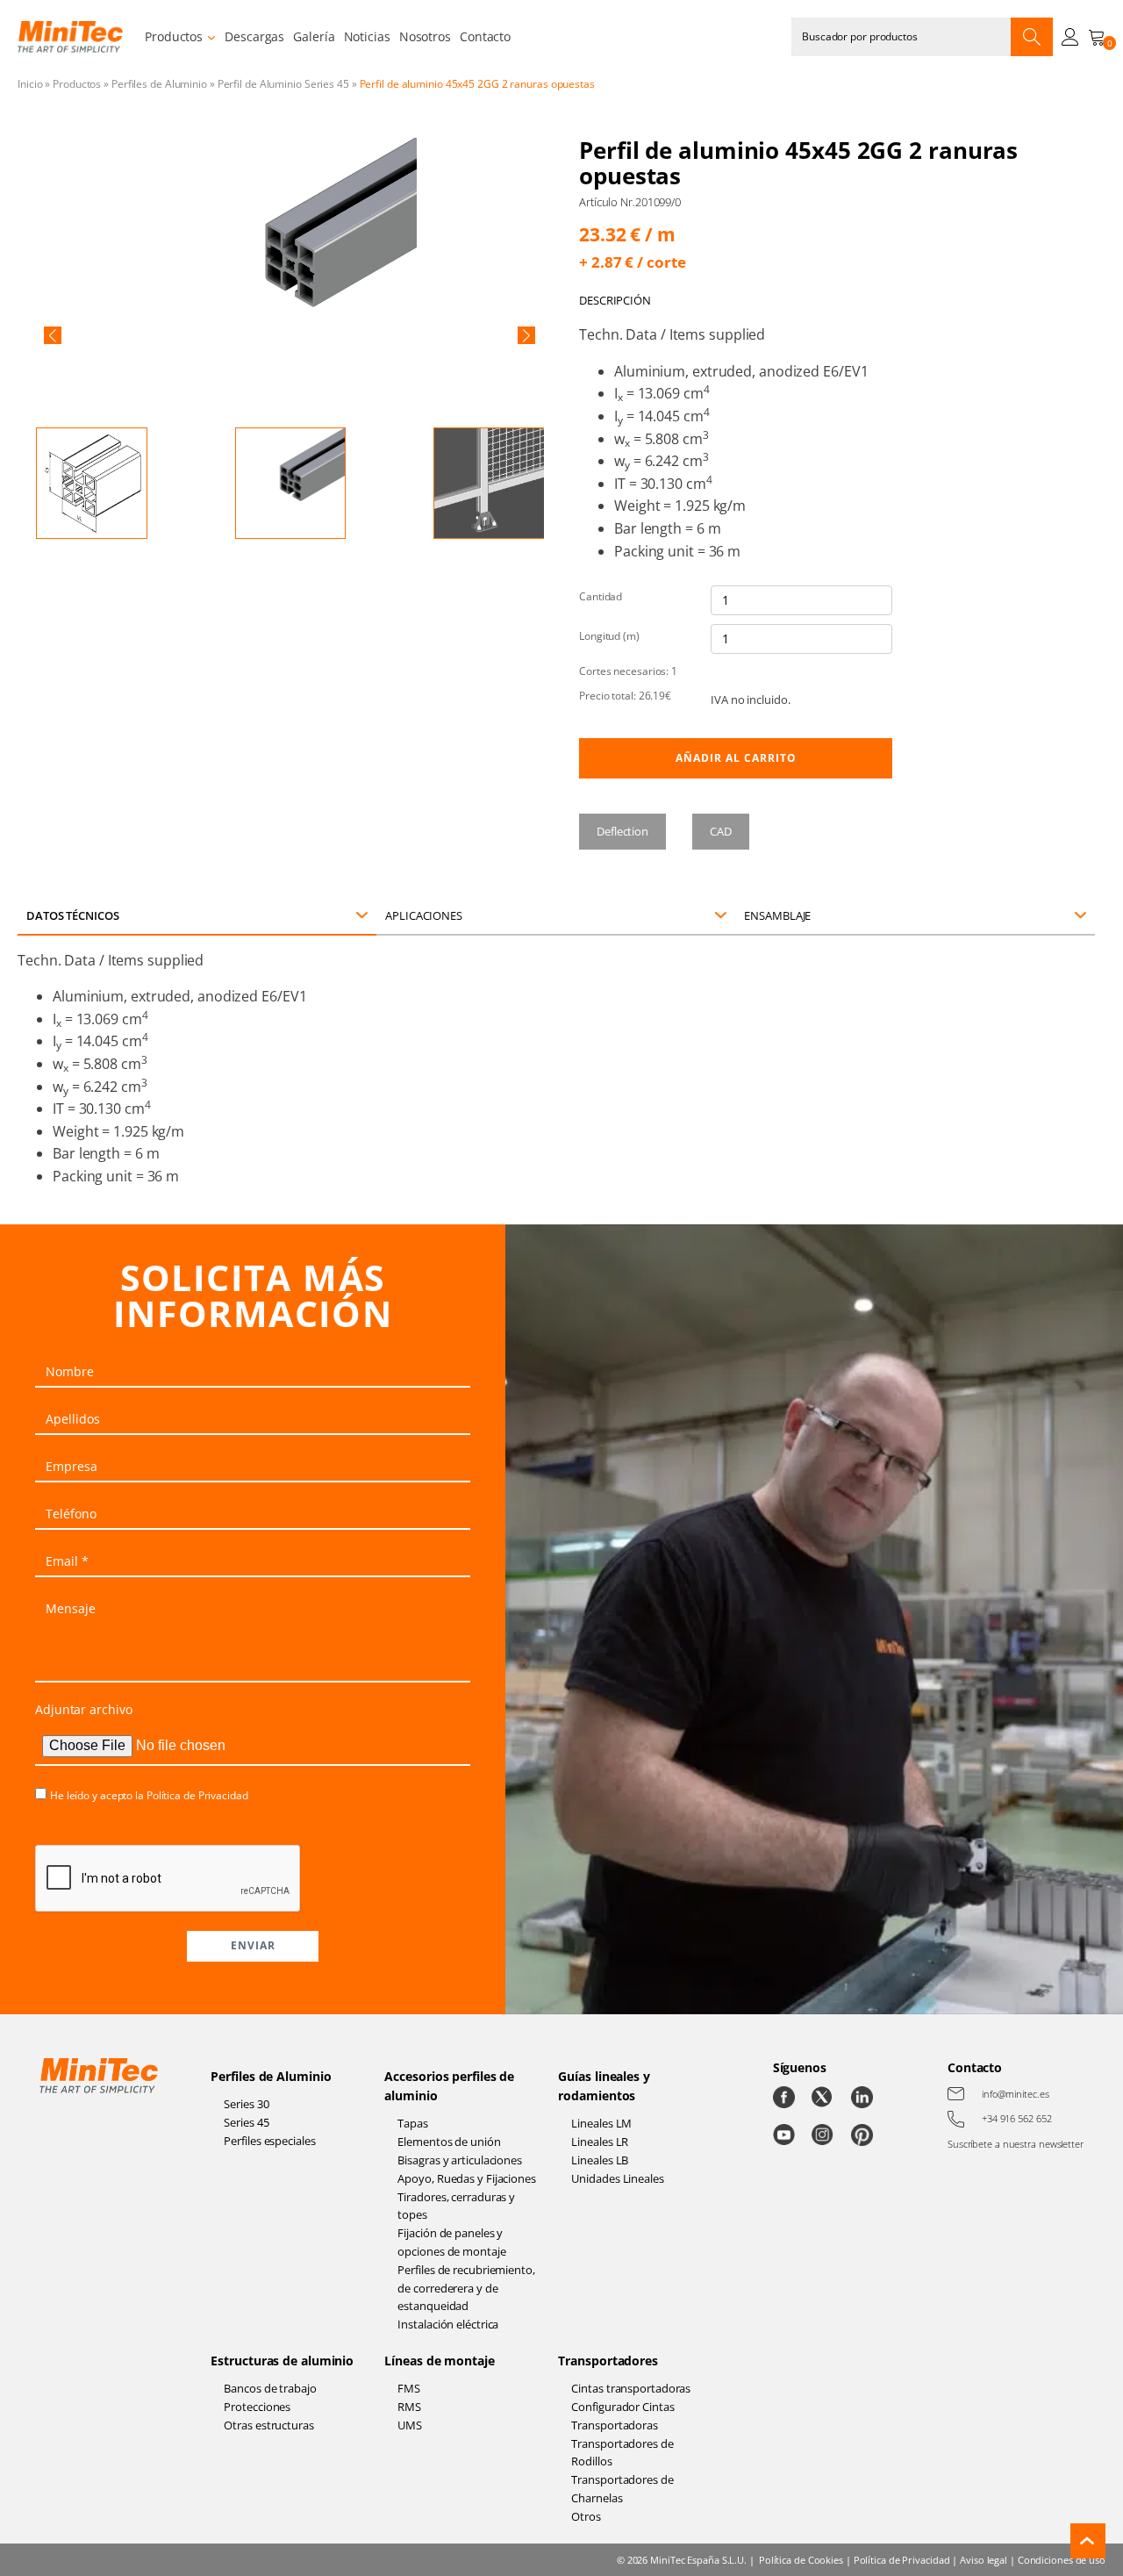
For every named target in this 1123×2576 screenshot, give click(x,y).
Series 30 (246, 2104)
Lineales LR (600, 2142)
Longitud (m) (609, 636)
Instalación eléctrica (448, 2324)
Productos (174, 36)
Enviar (253, 1945)
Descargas (254, 36)
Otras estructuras (268, 2425)
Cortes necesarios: (628, 671)
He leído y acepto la (149, 1795)
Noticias (367, 36)
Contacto (485, 36)
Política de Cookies (801, 2560)
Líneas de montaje (439, 2361)
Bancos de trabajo (270, 2388)
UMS (410, 2425)
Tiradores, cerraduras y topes (456, 2206)
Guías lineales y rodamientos (604, 2086)
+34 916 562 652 (1017, 2118)
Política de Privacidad (197, 1795)
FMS (409, 2388)
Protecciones (257, 2407)
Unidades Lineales (617, 2178)
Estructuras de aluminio (282, 2361)
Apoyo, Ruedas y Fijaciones (466, 2178)
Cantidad (601, 596)
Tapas (413, 2123)
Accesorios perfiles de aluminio (449, 2086)
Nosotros (425, 36)
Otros (586, 2516)
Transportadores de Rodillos (622, 2453)
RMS (409, 2407)
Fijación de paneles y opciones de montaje (451, 2242)
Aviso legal (984, 2560)
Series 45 (246, 2122)
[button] (53, 335)
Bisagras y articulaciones (460, 2160)
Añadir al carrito (736, 758)
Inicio (30, 84)
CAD (721, 831)
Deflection (622, 831)
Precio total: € (625, 696)
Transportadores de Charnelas (622, 2489)
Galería (314, 36)
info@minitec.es (1016, 2094)
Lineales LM (601, 2123)
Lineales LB (600, 2160)
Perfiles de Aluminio (159, 84)
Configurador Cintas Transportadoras (622, 2416)
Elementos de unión (449, 2142)
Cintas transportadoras (631, 2388)
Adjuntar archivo (83, 1709)
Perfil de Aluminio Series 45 (283, 84)
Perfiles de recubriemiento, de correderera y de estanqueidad (466, 2288)
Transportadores (608, 2361)
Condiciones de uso (1062, 2560)
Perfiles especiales (269, 2141)
